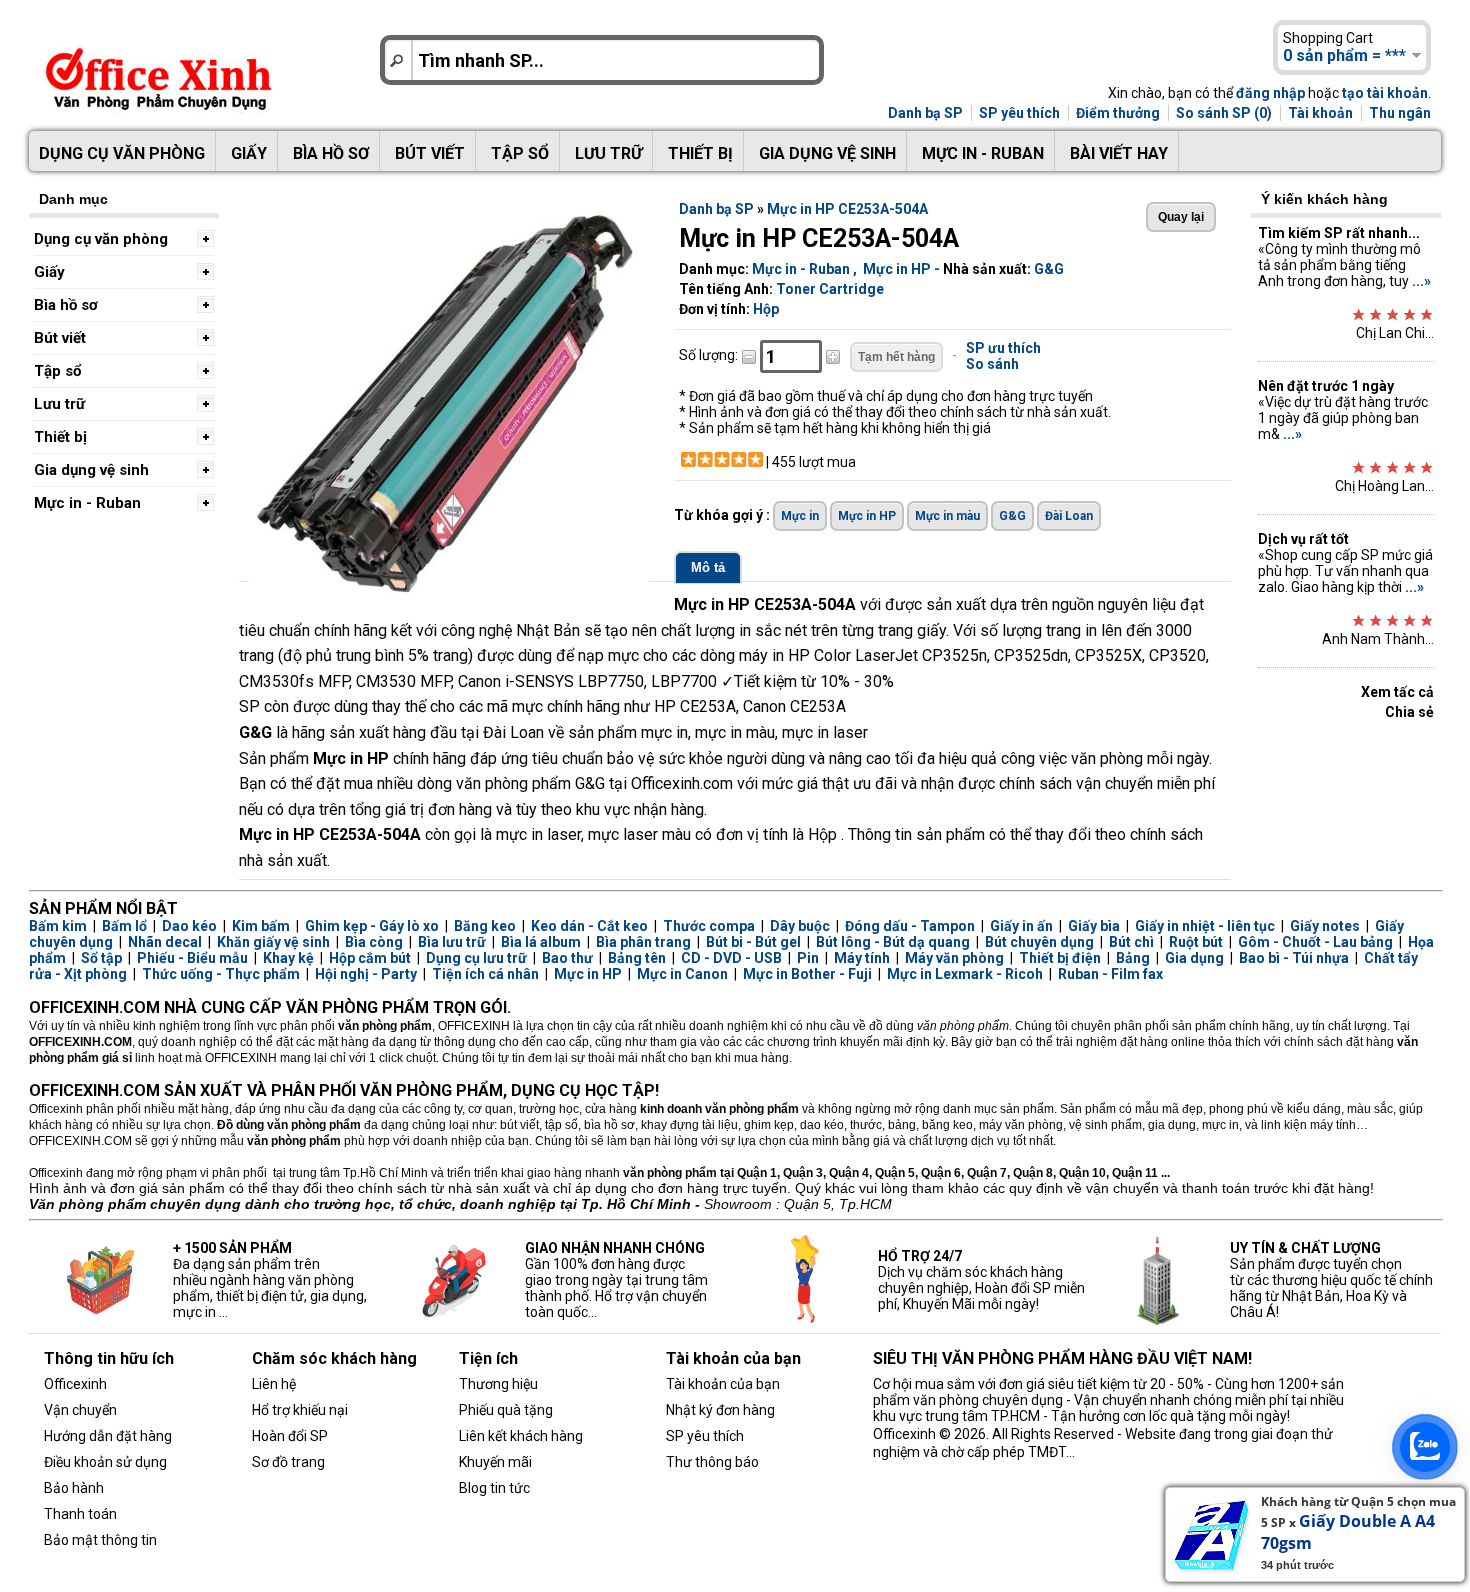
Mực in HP (897, 269)
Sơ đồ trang (288, 1462)
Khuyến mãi (495, 1462)
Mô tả (708, 567)
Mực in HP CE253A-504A (847, 209)
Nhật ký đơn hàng (720, 1410)
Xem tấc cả (1397, 692)
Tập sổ (520, 153)
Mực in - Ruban (983, 153)
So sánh (992, 364)
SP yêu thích (1019, 113)
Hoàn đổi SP (290, 1436)
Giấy (249, 153)
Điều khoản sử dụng (105, 1462)
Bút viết (430, 153)
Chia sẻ (1409, 712)
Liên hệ (274, 1384)
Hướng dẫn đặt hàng (108, 1436)
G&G (1049, 269)
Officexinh (75, 1384)
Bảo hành (74, 1488)
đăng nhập (1270, 93)
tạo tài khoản (1385, 93)
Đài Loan (1069, 516)
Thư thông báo (712, 1462)
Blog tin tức (494, 1488)
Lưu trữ (608, 153)
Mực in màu (947, 516)
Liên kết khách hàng (521, 1436)
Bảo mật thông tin (100, 1540)
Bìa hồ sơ (331, 153)
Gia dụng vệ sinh (827, 153)
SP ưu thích (1003, 348)
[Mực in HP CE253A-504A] (449, 599)
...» (1421, 281)
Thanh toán (80, 1514)
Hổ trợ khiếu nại (300, 1410)
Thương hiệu (498, 1384)
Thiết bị (700, 153)
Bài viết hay (1119, 153)
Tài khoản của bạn (723, 1384)
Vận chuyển (80, 1410)
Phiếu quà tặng (506, 1410)
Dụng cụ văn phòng (122, 153)
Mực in (800, 516)
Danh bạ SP (925, 113)
